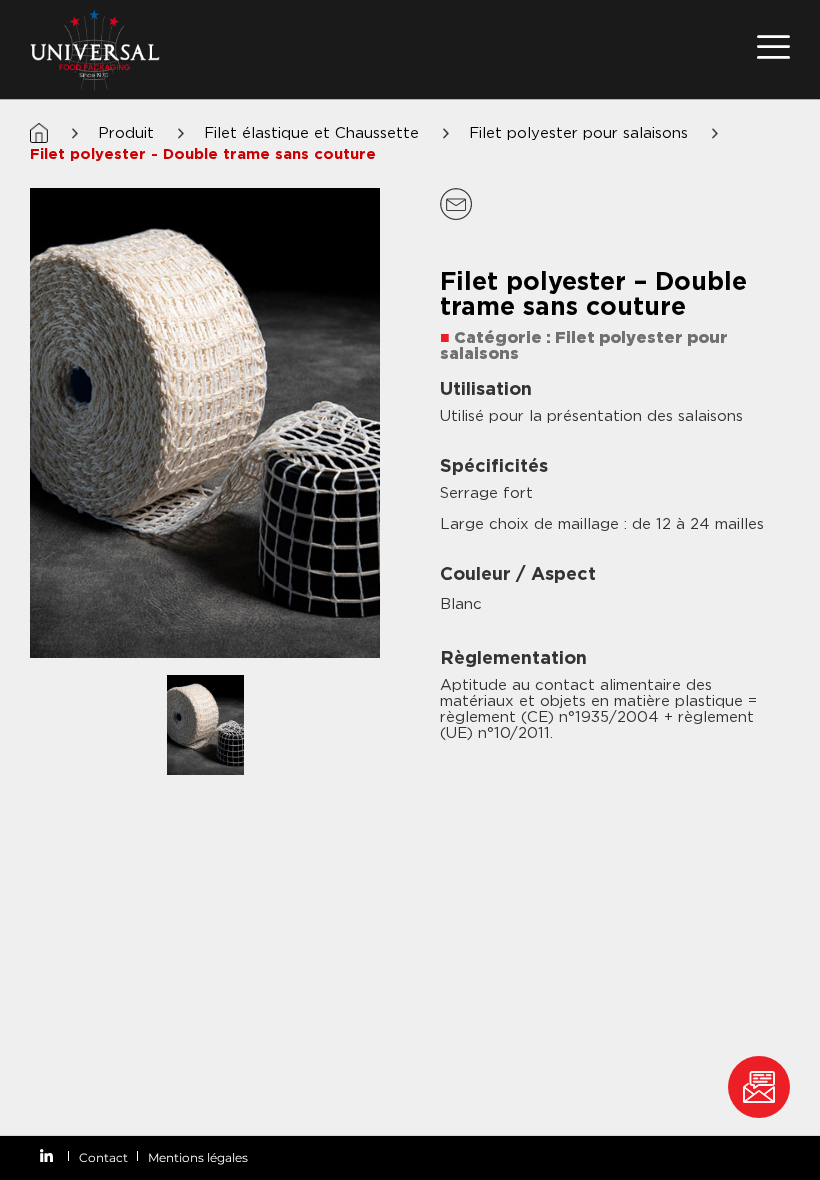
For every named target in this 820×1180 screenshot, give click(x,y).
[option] (205, 423)
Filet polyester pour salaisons (578, 133)
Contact (103, 1157)
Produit (126, 133)
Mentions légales (198, 1157)
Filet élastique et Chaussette (311, 133)
